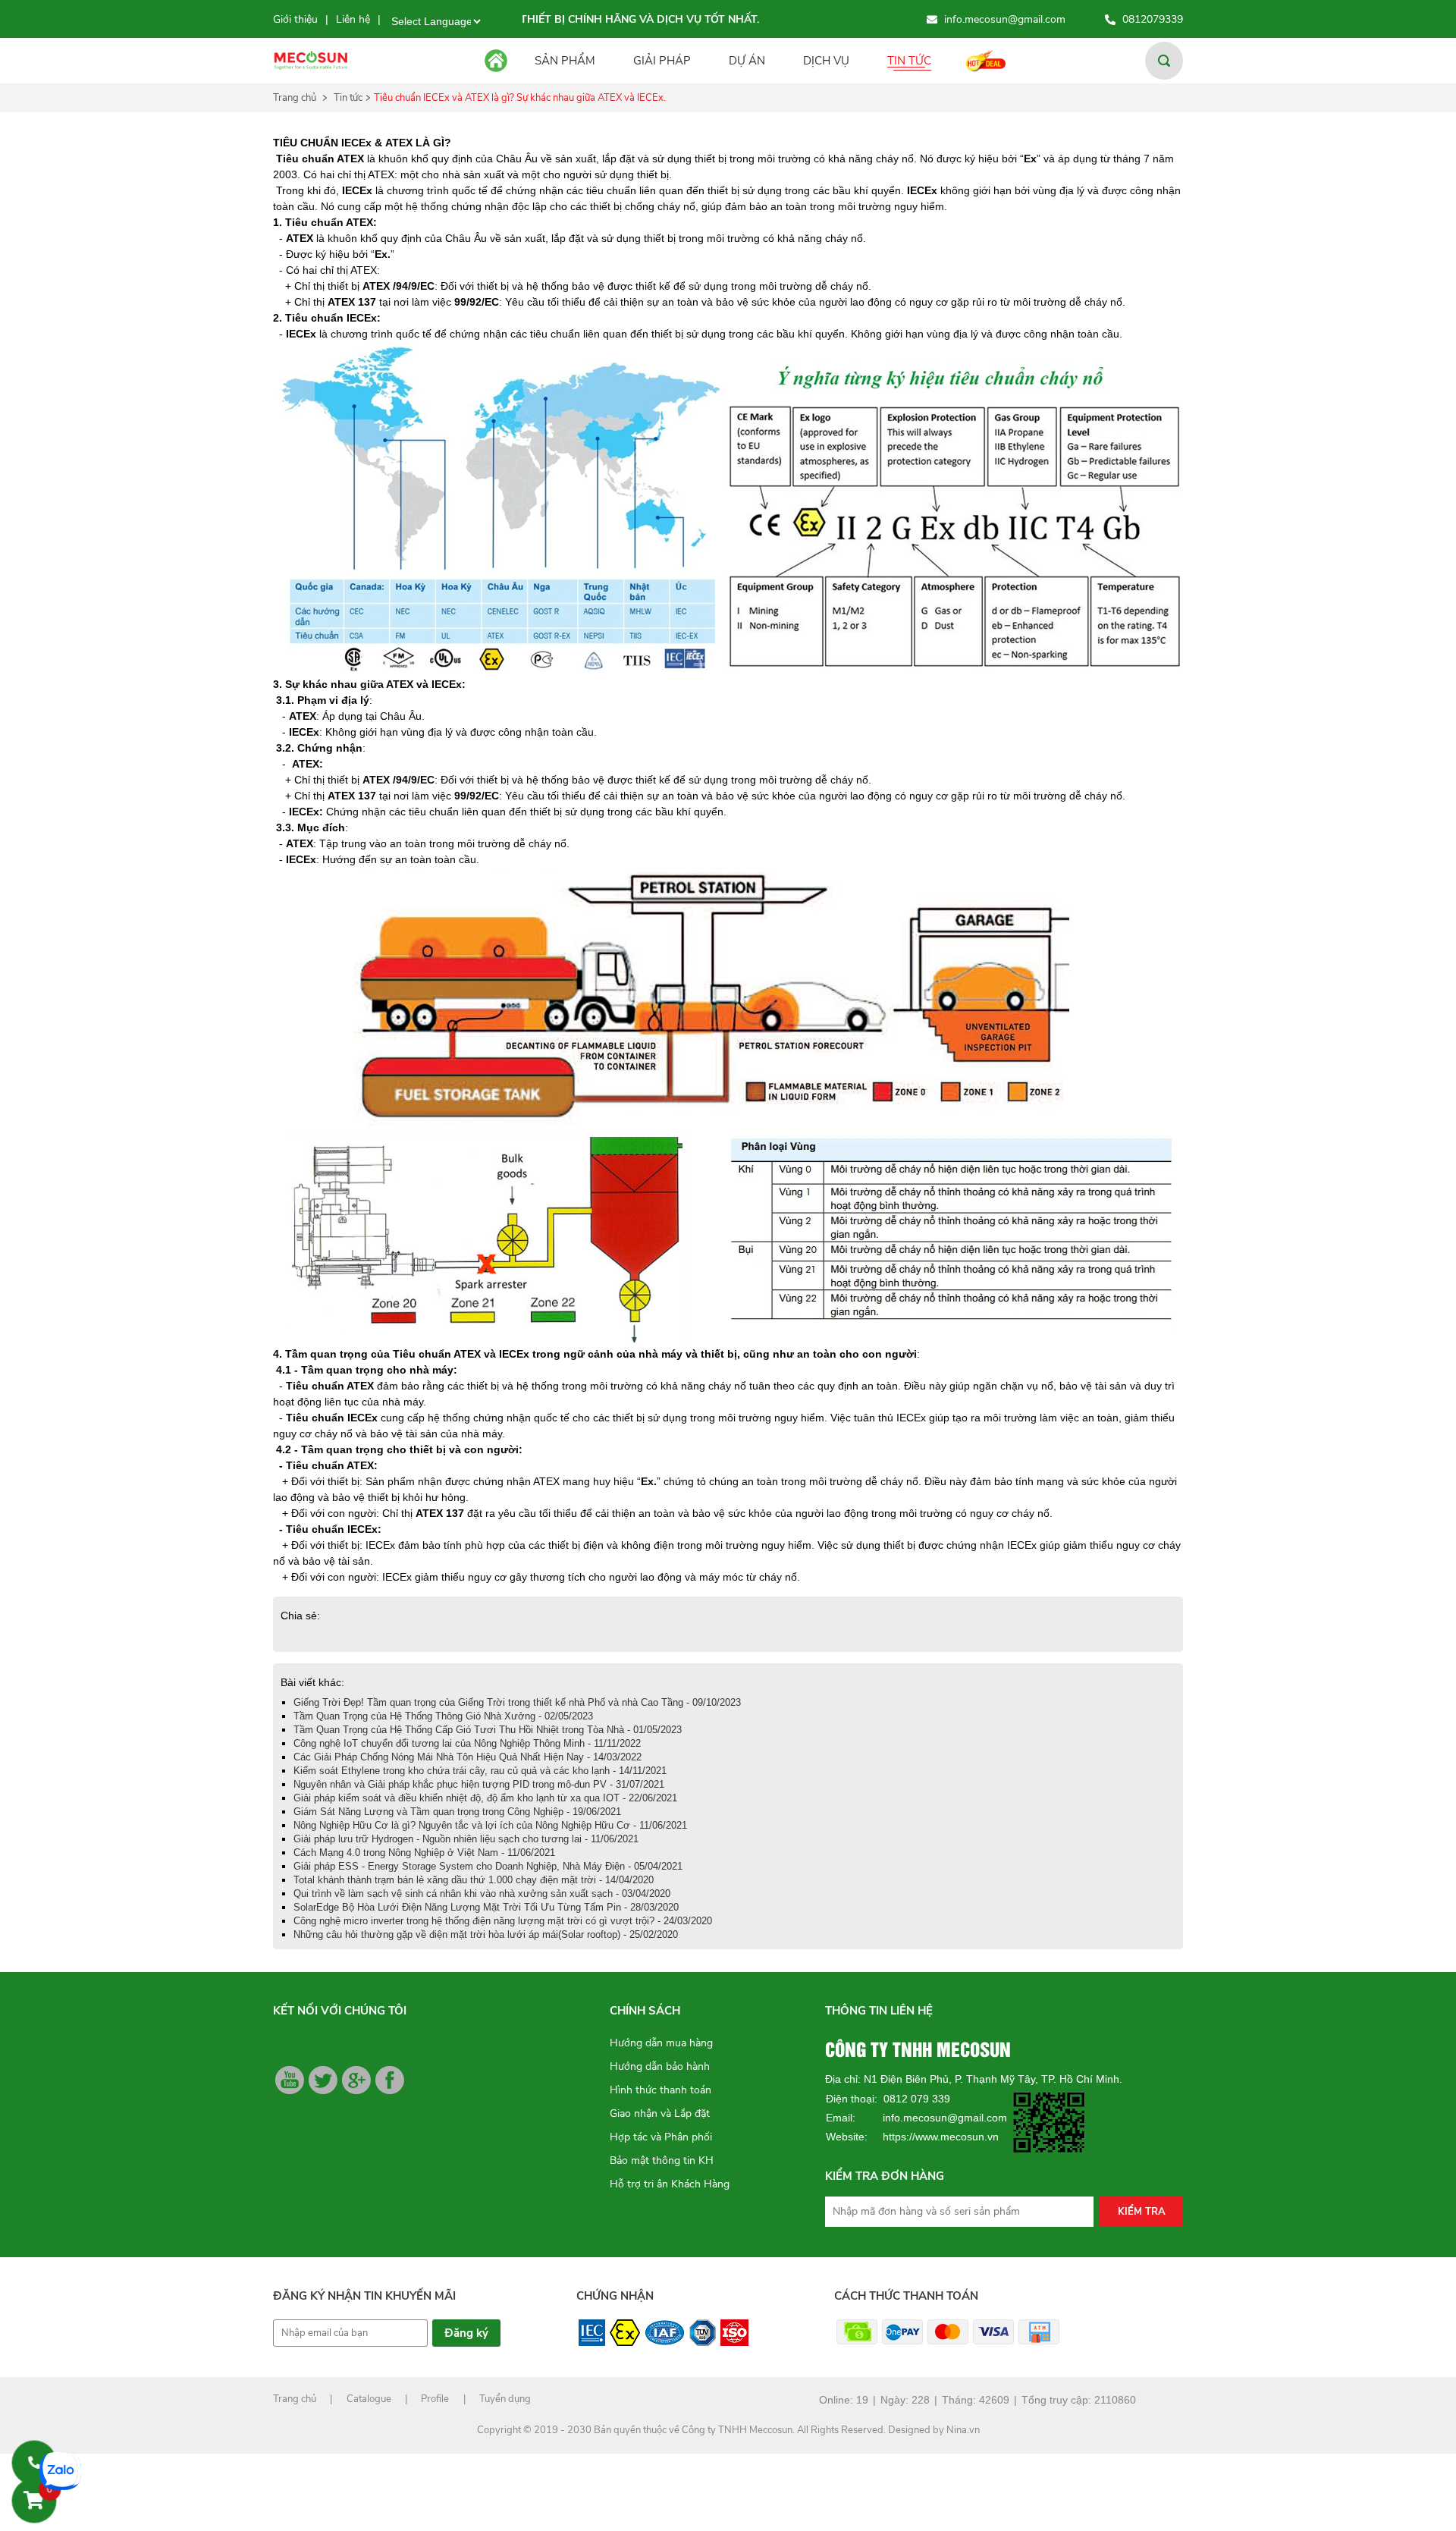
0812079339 (1153, 19)
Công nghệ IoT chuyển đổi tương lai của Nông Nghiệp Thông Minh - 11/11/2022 (467, 1743)
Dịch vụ (826, 61)
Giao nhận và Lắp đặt (660, 2113)
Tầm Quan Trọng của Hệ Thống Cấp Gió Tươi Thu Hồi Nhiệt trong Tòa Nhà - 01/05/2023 (488, 1730)
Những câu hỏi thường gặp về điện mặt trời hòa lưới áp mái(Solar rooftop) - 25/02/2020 (486, 1934)
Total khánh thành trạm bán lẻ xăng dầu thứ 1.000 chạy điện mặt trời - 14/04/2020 (474, 1880)
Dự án (747, 61)
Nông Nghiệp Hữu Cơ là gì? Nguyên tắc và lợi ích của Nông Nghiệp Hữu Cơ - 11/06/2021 (490, 1825)
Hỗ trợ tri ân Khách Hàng (670, 2184)
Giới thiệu (295, 19)
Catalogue (369, 2399)
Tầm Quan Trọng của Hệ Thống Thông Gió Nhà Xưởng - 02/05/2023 (443, 1716)
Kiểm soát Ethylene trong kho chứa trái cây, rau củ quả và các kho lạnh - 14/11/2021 (480, 1771)
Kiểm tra (1142, 2212)
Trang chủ (295, 98)
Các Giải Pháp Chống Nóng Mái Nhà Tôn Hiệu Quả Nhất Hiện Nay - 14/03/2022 (468, 1757)
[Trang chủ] (499, 61)
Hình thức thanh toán (661, 2090)
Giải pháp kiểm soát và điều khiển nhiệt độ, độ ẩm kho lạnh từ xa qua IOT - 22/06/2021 (485, 1798)
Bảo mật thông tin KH (662, 2160)
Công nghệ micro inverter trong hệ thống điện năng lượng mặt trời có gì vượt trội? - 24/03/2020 (503, 1921)
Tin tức (909, 61)
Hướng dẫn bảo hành (660, 2066)
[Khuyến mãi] (992, 60)
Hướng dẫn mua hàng (661, 2043)
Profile (435, 2399)
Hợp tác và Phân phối (661, 2137)
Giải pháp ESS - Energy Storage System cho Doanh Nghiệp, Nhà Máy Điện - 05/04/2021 (488, 1866)
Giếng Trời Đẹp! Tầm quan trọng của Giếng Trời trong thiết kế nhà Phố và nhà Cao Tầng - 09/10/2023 (517, 1702)
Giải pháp (662, 61)
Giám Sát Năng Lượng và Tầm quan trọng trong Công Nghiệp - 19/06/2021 (457, 1812)
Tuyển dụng (505, 2399)
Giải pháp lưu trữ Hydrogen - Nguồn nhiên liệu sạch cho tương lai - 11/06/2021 (466, 1839)
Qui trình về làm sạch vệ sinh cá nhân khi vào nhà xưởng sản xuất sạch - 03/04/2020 (482, 1894)
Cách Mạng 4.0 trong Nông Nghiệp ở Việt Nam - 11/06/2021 (424, 1853)
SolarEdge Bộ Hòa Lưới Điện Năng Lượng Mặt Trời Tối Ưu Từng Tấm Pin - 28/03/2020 (486, 1907)
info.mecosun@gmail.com (1005, 19)
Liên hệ (353, 19)
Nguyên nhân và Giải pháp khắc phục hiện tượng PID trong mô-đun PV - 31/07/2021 (479, 1784)
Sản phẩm (565, 61)
